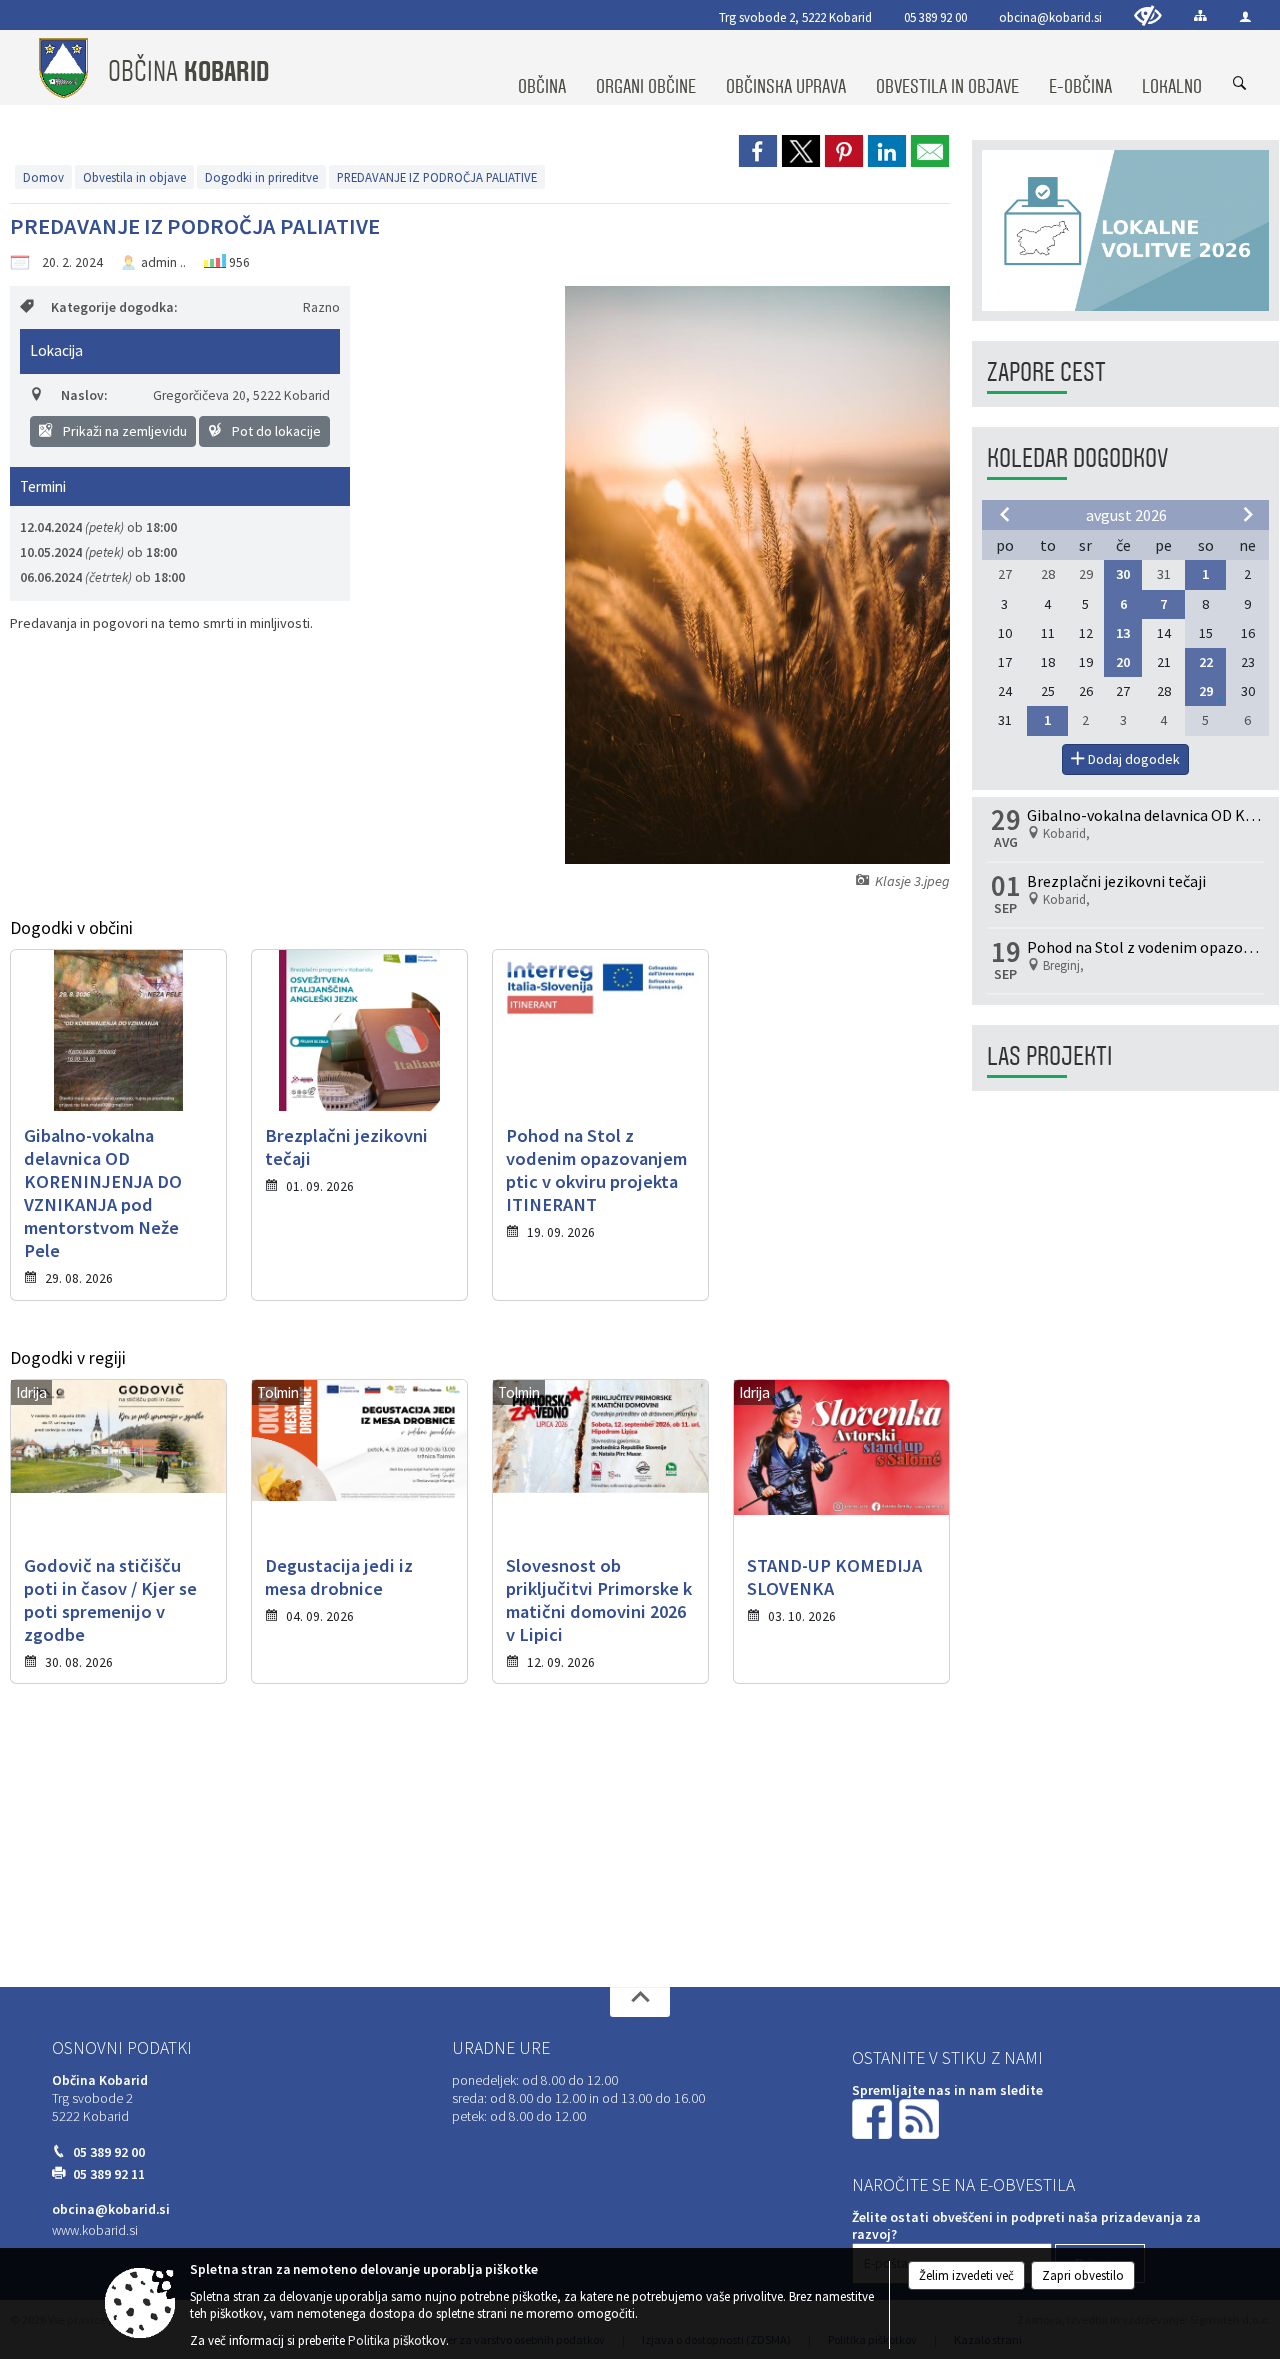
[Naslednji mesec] (1248, 514)
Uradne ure (501, 2048)
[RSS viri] (921, 2118)
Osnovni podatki (122, 2048)
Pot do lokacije (275, 431)
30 (1123, 574)
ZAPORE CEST (1046, 372)
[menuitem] (542, 68)
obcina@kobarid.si (1050, 17)
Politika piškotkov (397, 2340)
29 (1206, 691)
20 (1123, 662)
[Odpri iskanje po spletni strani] (1240, 84)
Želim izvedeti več (966, 2275)
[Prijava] (1245, 16)
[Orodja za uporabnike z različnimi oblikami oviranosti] (1148, 15)
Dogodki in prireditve (261, 177)
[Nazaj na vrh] (640, 2002)
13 (1123, 633)
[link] (758, 151)
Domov (43, 177)
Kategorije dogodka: (114, 307)
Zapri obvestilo (1083, 2275)
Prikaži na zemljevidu (123, 431)
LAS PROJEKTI (1049, 1056)
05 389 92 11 (109, 2174)
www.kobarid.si (95, 2230)
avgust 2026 (1126, 515)
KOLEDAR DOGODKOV (1077, 458)
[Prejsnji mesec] (1005, 514)
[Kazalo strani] (1200, 15)
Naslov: (84, 395)
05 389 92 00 (935, 17)
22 (1206, 662)
